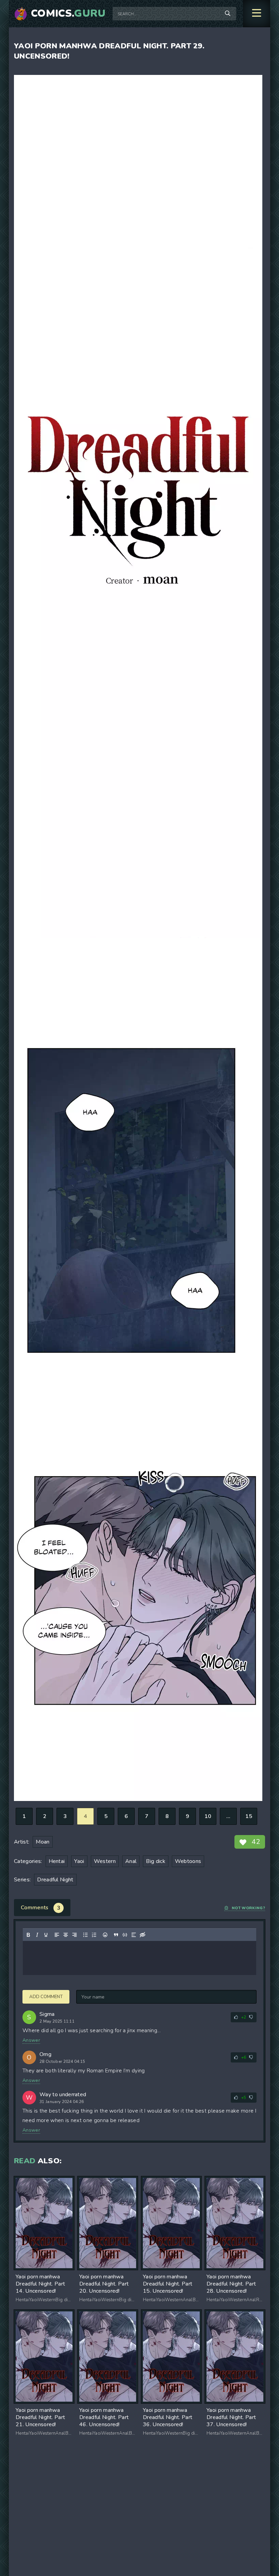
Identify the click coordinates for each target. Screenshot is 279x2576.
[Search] (228, 14)
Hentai (57, 1861)
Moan (43, 1842)
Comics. (68, 14)
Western (105, 1861)
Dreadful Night (55, 1880)
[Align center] (66, 1935)
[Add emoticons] (105, 1935)
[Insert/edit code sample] (125, 1935)
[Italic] (37, 1935)
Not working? (248, 1908)
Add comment (46, 1997)
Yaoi (79, 1861)
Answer (31, 2040)
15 (249, 1816)
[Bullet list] (85, 1935)
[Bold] (28, 1935)
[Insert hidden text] (143, 1935)
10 (208, 1816)
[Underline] (46, 1935)
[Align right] (75, 1935)
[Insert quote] (116, 1935)
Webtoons (188, 1861)
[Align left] (57, 1935)
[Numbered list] (94, 1935)
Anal (131, 1861)
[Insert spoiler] (134, 1935)
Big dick (156, 1861)
